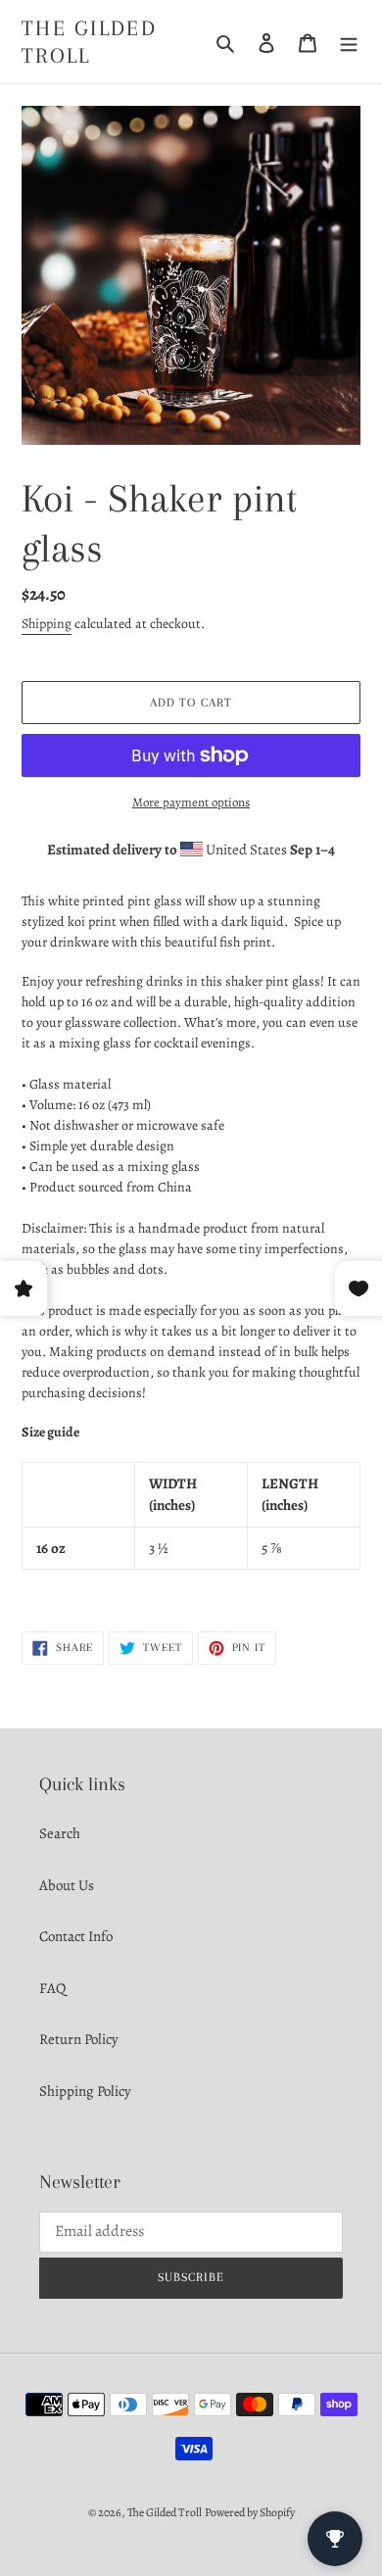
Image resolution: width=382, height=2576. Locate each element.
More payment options (191, 802)
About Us (67, 1885)
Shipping (47, 624)
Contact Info (76, 1936)
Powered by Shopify (250, 2512)
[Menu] (349, 42)
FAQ (52, 1988)
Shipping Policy (85, 2091)
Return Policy (79, 2039)
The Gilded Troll (89, 42)
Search (60, 1833)
